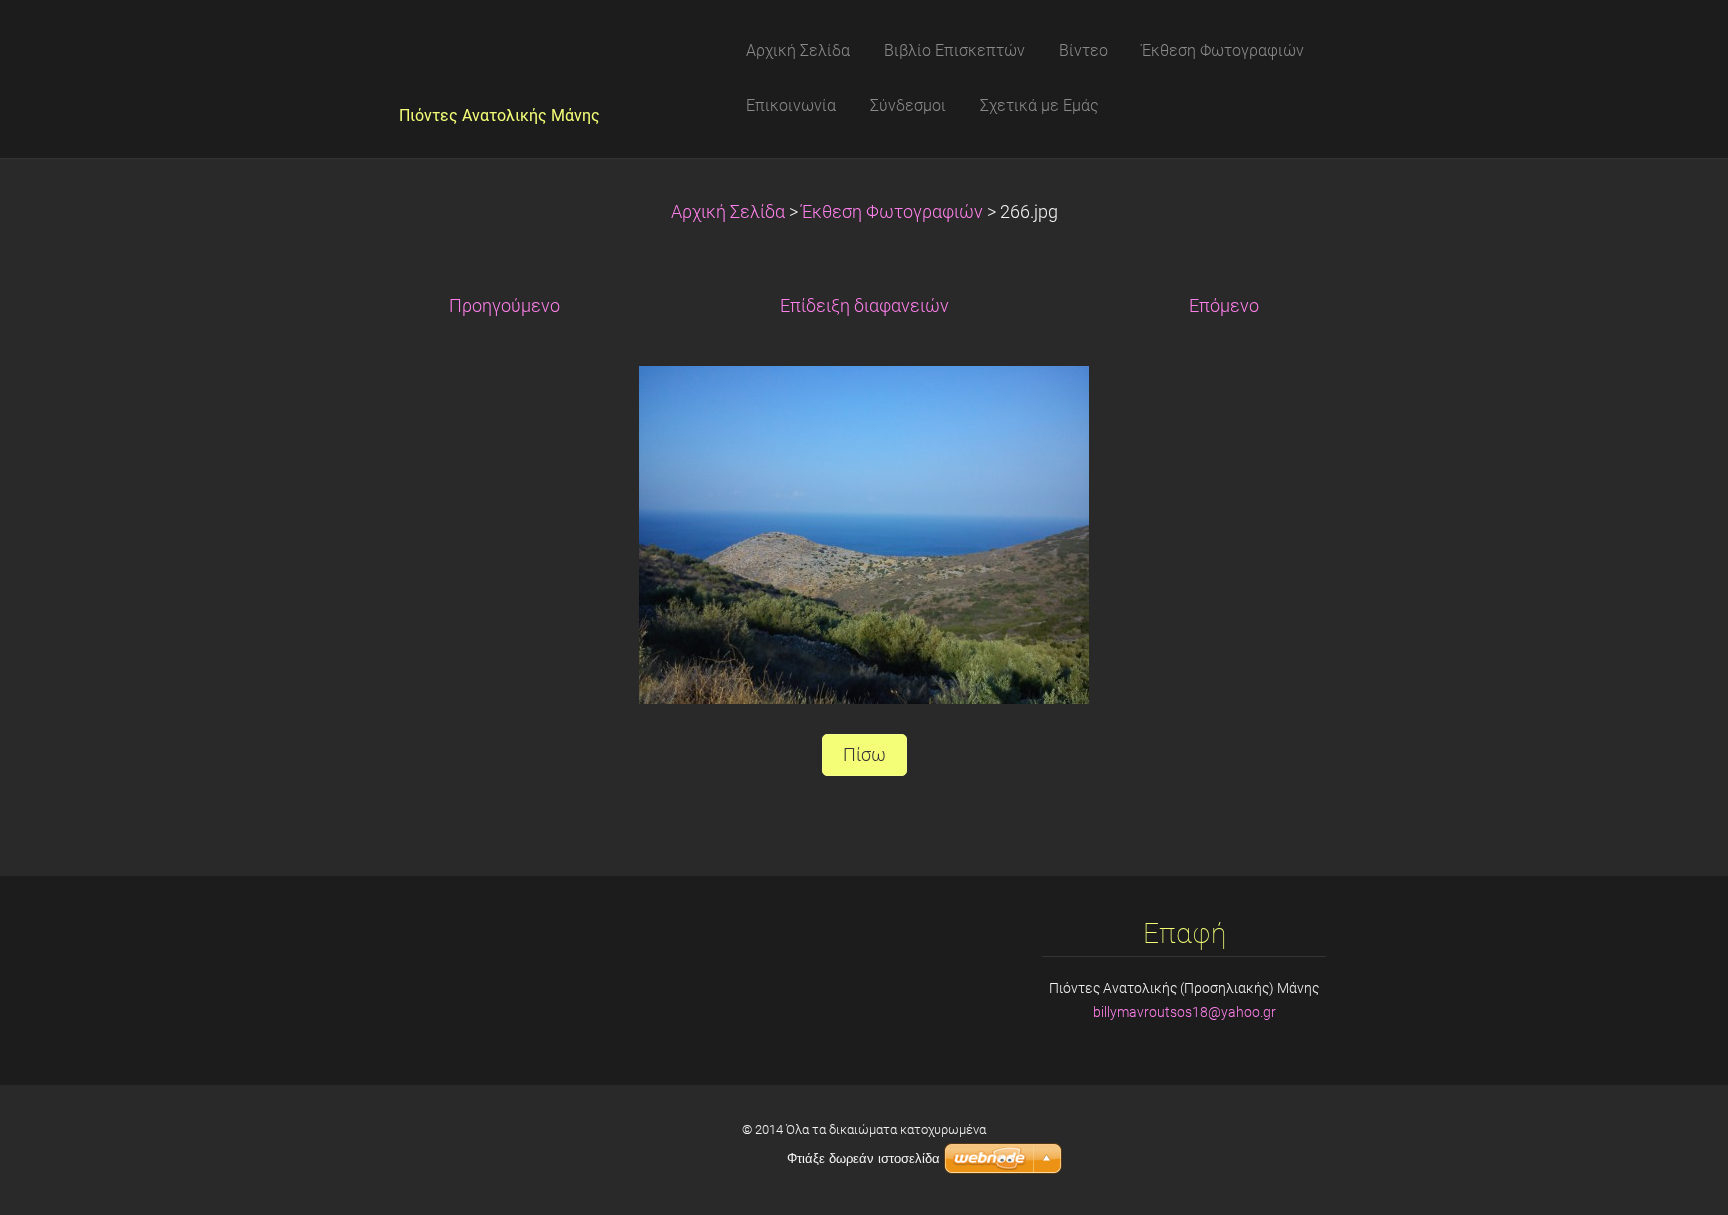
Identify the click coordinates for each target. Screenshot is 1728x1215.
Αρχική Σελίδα (728, 212)
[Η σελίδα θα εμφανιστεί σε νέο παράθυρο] (864, 533)
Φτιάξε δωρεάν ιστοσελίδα (863, 1158)
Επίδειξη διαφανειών (864, 306)
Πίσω (864, 755)
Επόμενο (1224, 306)
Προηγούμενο (504, 306)
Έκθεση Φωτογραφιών (892, 212)
